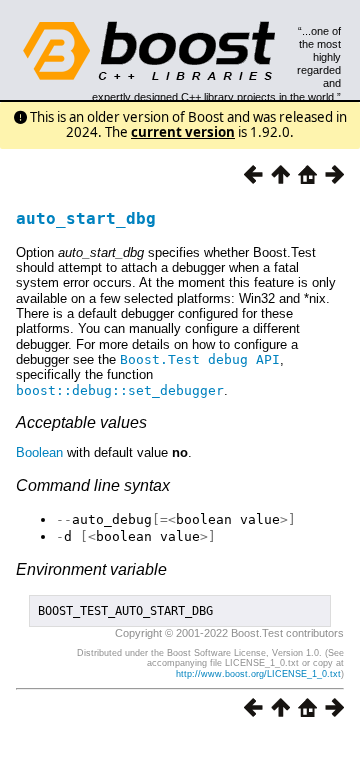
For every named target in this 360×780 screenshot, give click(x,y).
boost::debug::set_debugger (120, 390)
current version (183, 132)
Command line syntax (93, 485)
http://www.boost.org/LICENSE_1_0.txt (258, 674)
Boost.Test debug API (200, 359)
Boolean (39, 452)
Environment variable (91, 569)
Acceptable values (81, 422)
